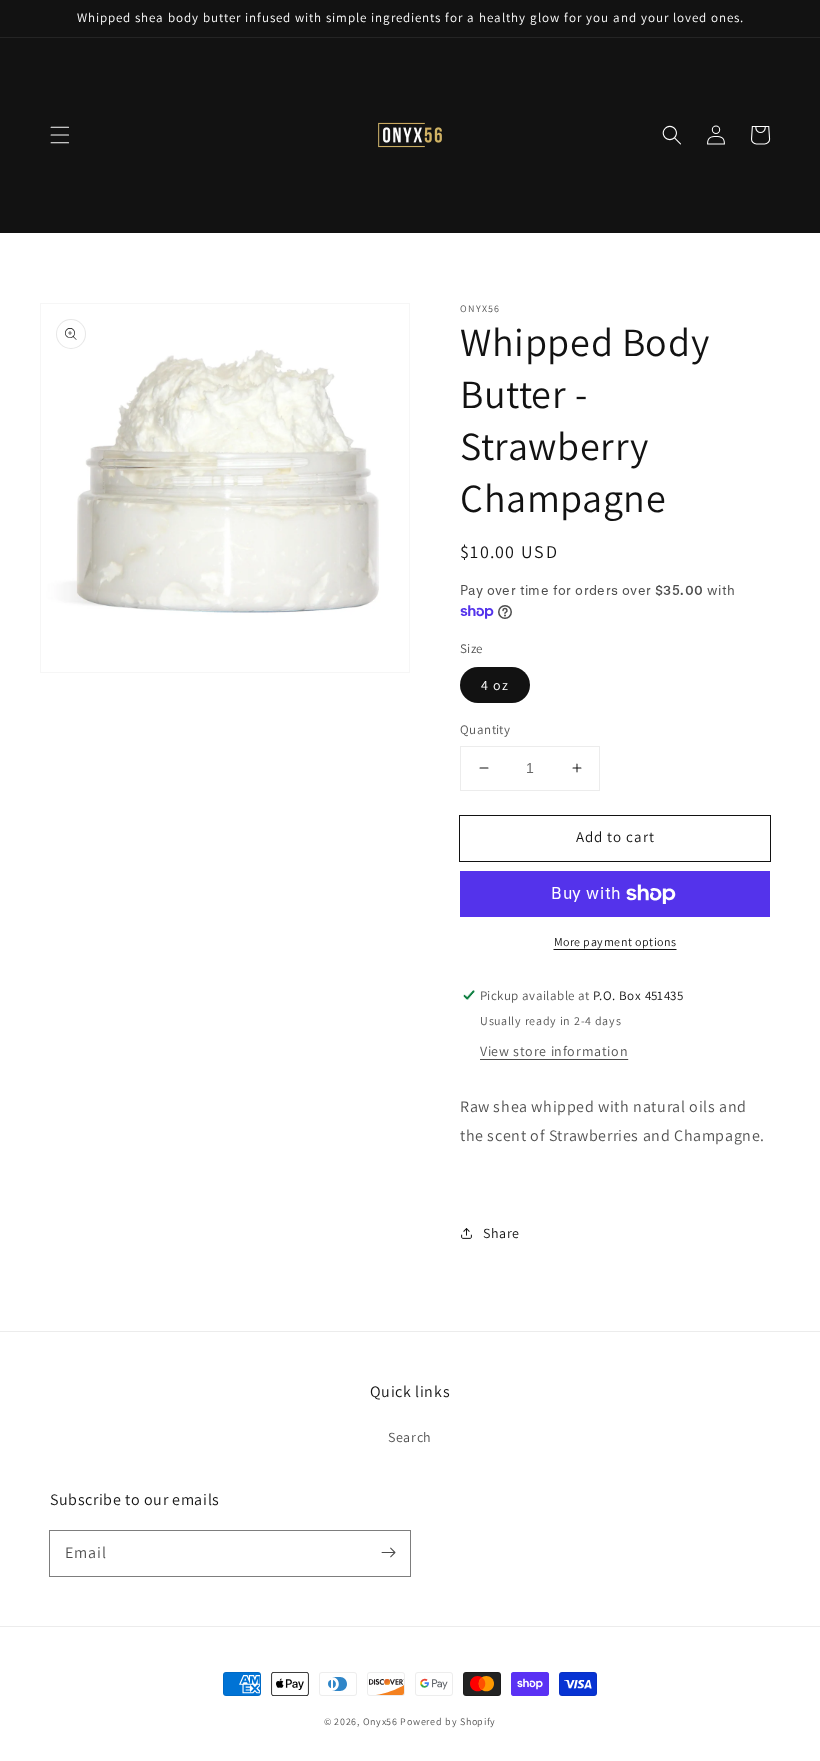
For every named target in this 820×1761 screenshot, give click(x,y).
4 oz (495, 685)
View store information (554, 1051)
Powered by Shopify (448, 1721)
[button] (60, 135)
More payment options (615, 941)
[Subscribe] (388, 1553)
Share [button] (501, 1233)
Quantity (485, 729)
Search (410, 1437)
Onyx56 (380, 1721)
